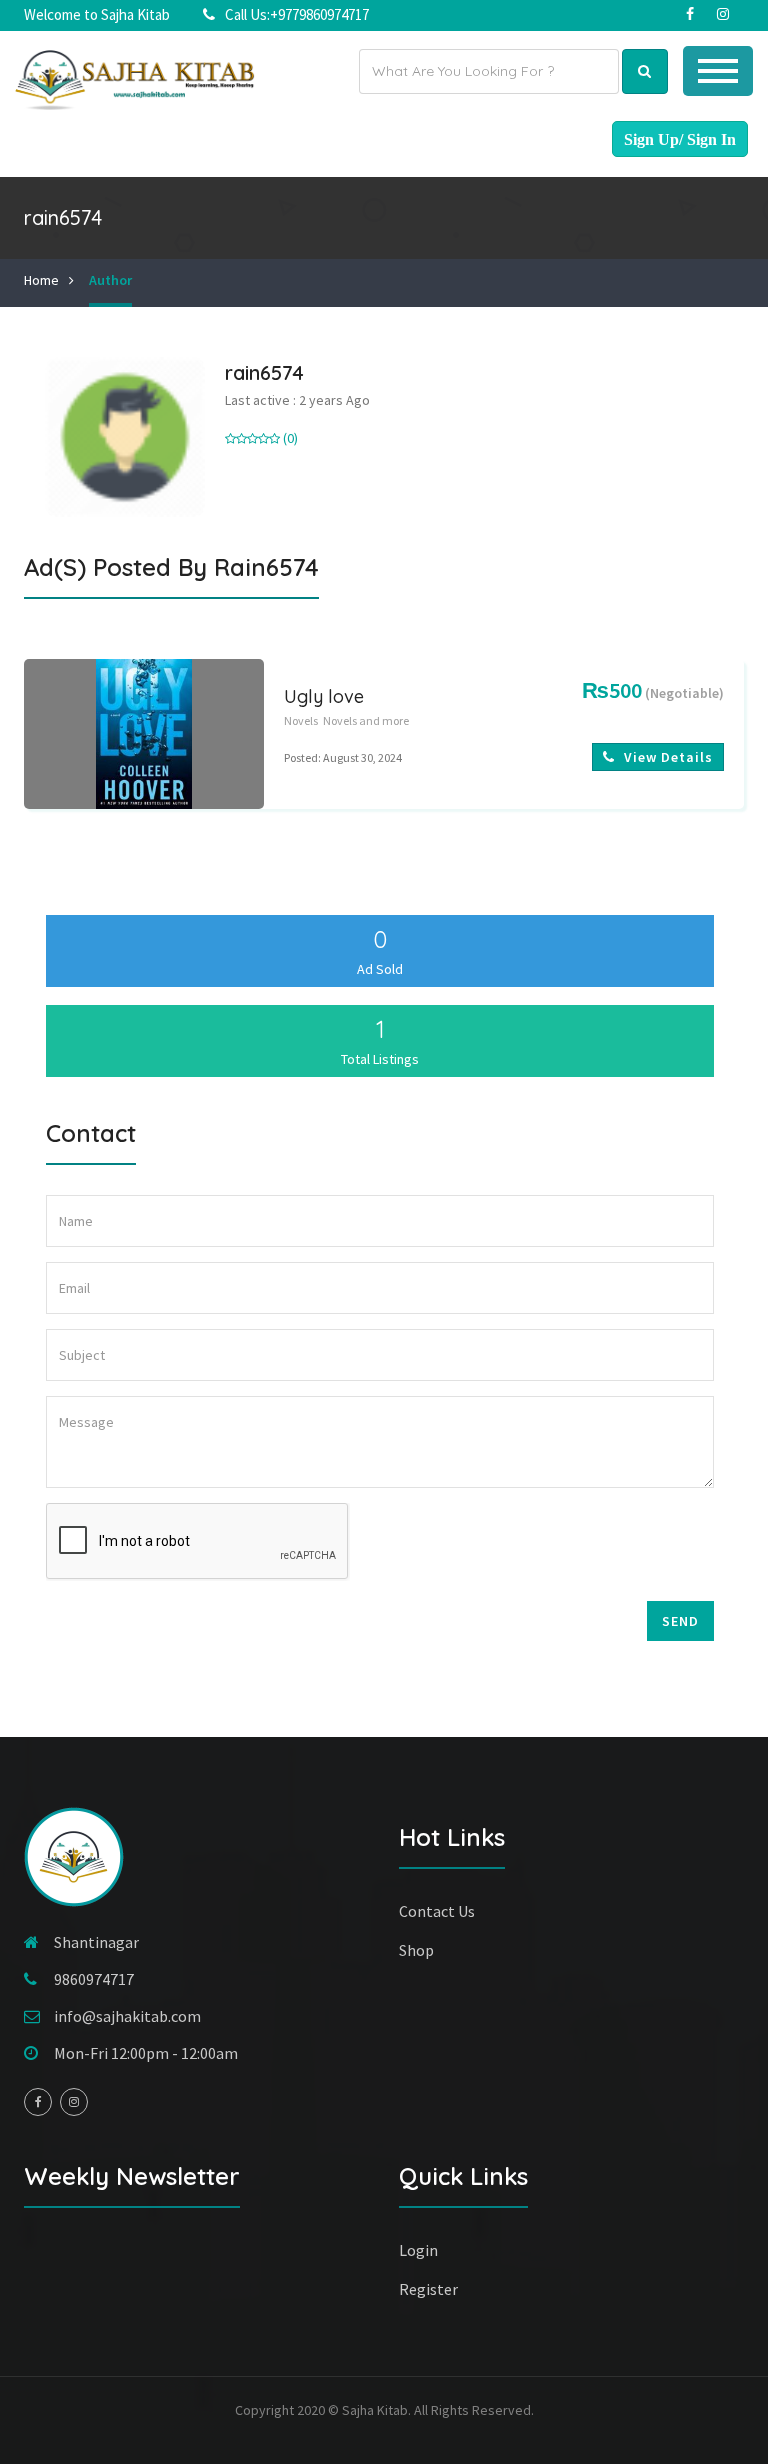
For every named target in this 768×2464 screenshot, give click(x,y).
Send (680, 1621)
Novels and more (366, 720)
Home (41, 280)
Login (418, 2250)
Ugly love (324, 696)
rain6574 (264, 372)
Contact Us (437, 1911)
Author (110, 280)
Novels (301, 720)
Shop (416, 1950)
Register (428, 2289)
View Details (666, 757)
